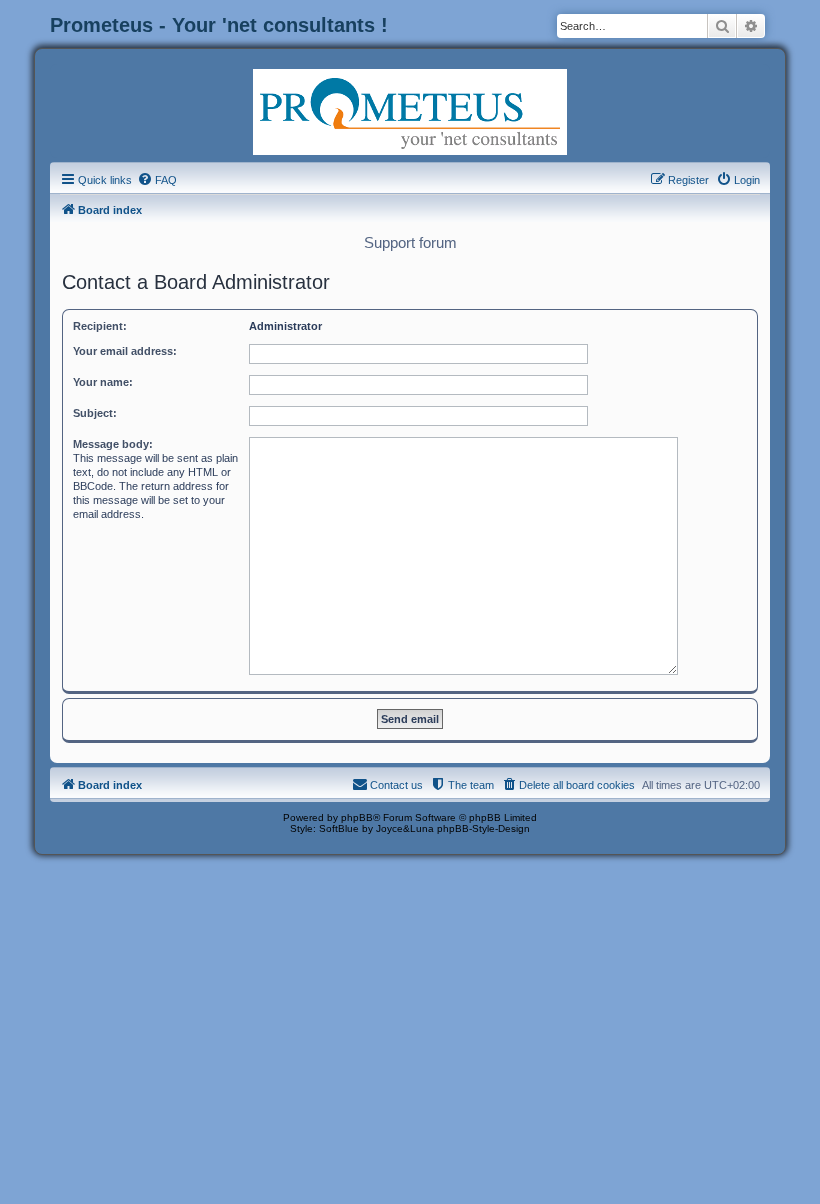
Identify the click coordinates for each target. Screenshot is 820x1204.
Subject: (95, 413)
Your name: (103, 382)
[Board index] (410, 110)
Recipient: (100, 326)
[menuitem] (157, 180)
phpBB (357, 817)
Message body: (113, 444)
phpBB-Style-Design (483, 828)
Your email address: (125, 351)
